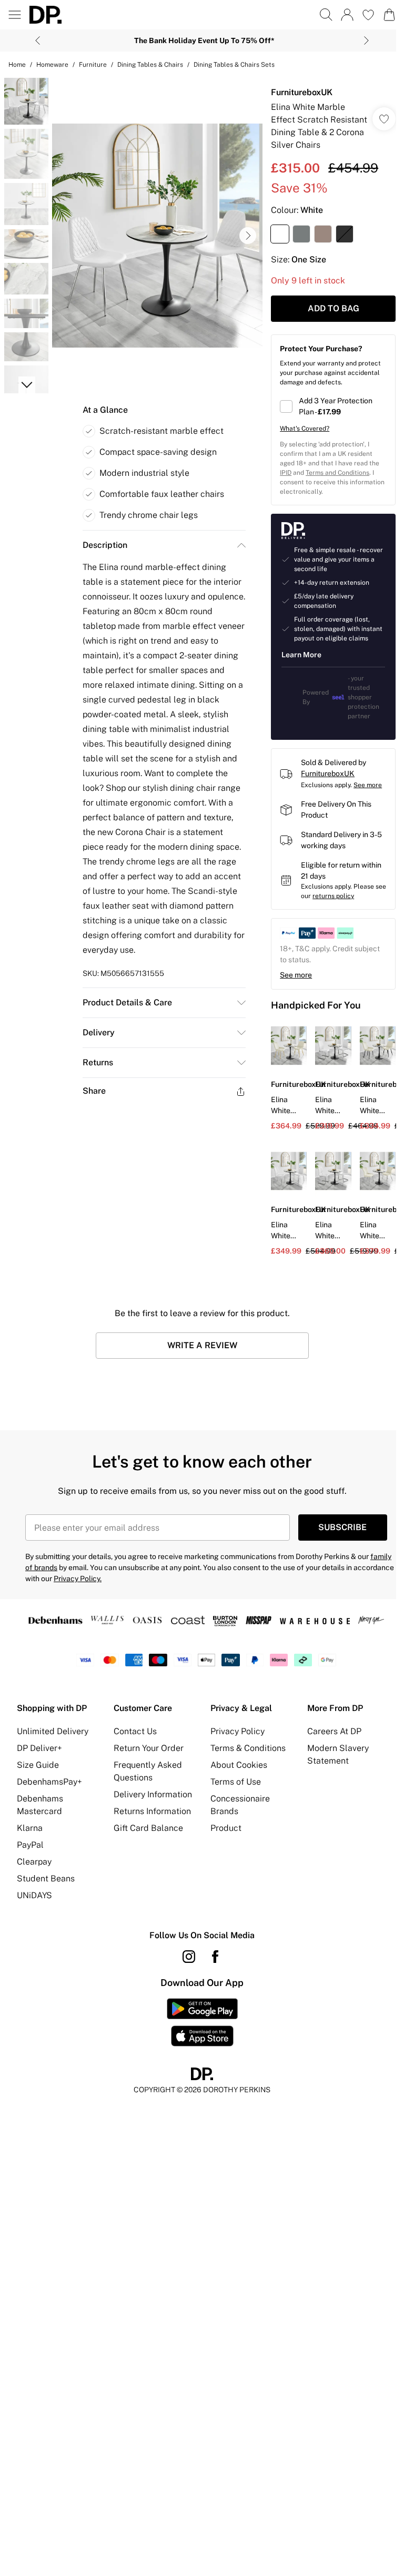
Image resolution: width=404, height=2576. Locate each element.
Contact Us (135, 1731)
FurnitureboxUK (302, 92)
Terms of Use (236, 1782)
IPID (286, 473)
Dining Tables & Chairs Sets (234, 65)
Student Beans (46, 1878)
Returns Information (152, 1811)
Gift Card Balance (148, 1828)
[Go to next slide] (248, 236)
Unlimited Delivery (53, 1731)
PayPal (30, 1845)
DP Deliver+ (39, 1748)
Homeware (52, 65)
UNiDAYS (34, 1895)
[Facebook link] (215, 1957)
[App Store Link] (202, 2022)
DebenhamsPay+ (49, 1782)
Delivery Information (153, 1794)
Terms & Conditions (248, 1748)
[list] (157, 236)
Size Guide (38, 1765)
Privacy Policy (238, 1731)
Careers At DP (334, 1731)
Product (226, 1828)
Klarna (30, 1828)
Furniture (93, 65)
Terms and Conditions (337, 473)
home (17, 65)
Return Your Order (149, 1748)
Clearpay (34, 1862)
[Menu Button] (15, 15)
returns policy (333, 896)
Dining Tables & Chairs (150, 65)
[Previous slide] (38, 40)
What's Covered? (305, 429)
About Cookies (239, 1765)
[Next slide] (366, 40)
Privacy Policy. (78, 1579)
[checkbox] (333, 406)
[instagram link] (189, 1957)
